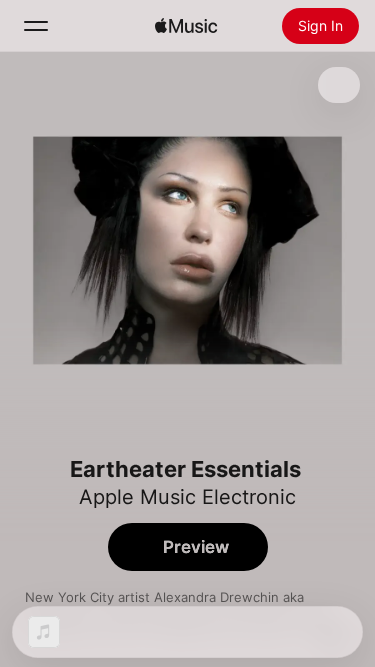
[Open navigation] (36, 26)
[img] (186, 26)
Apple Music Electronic (187, 497)
